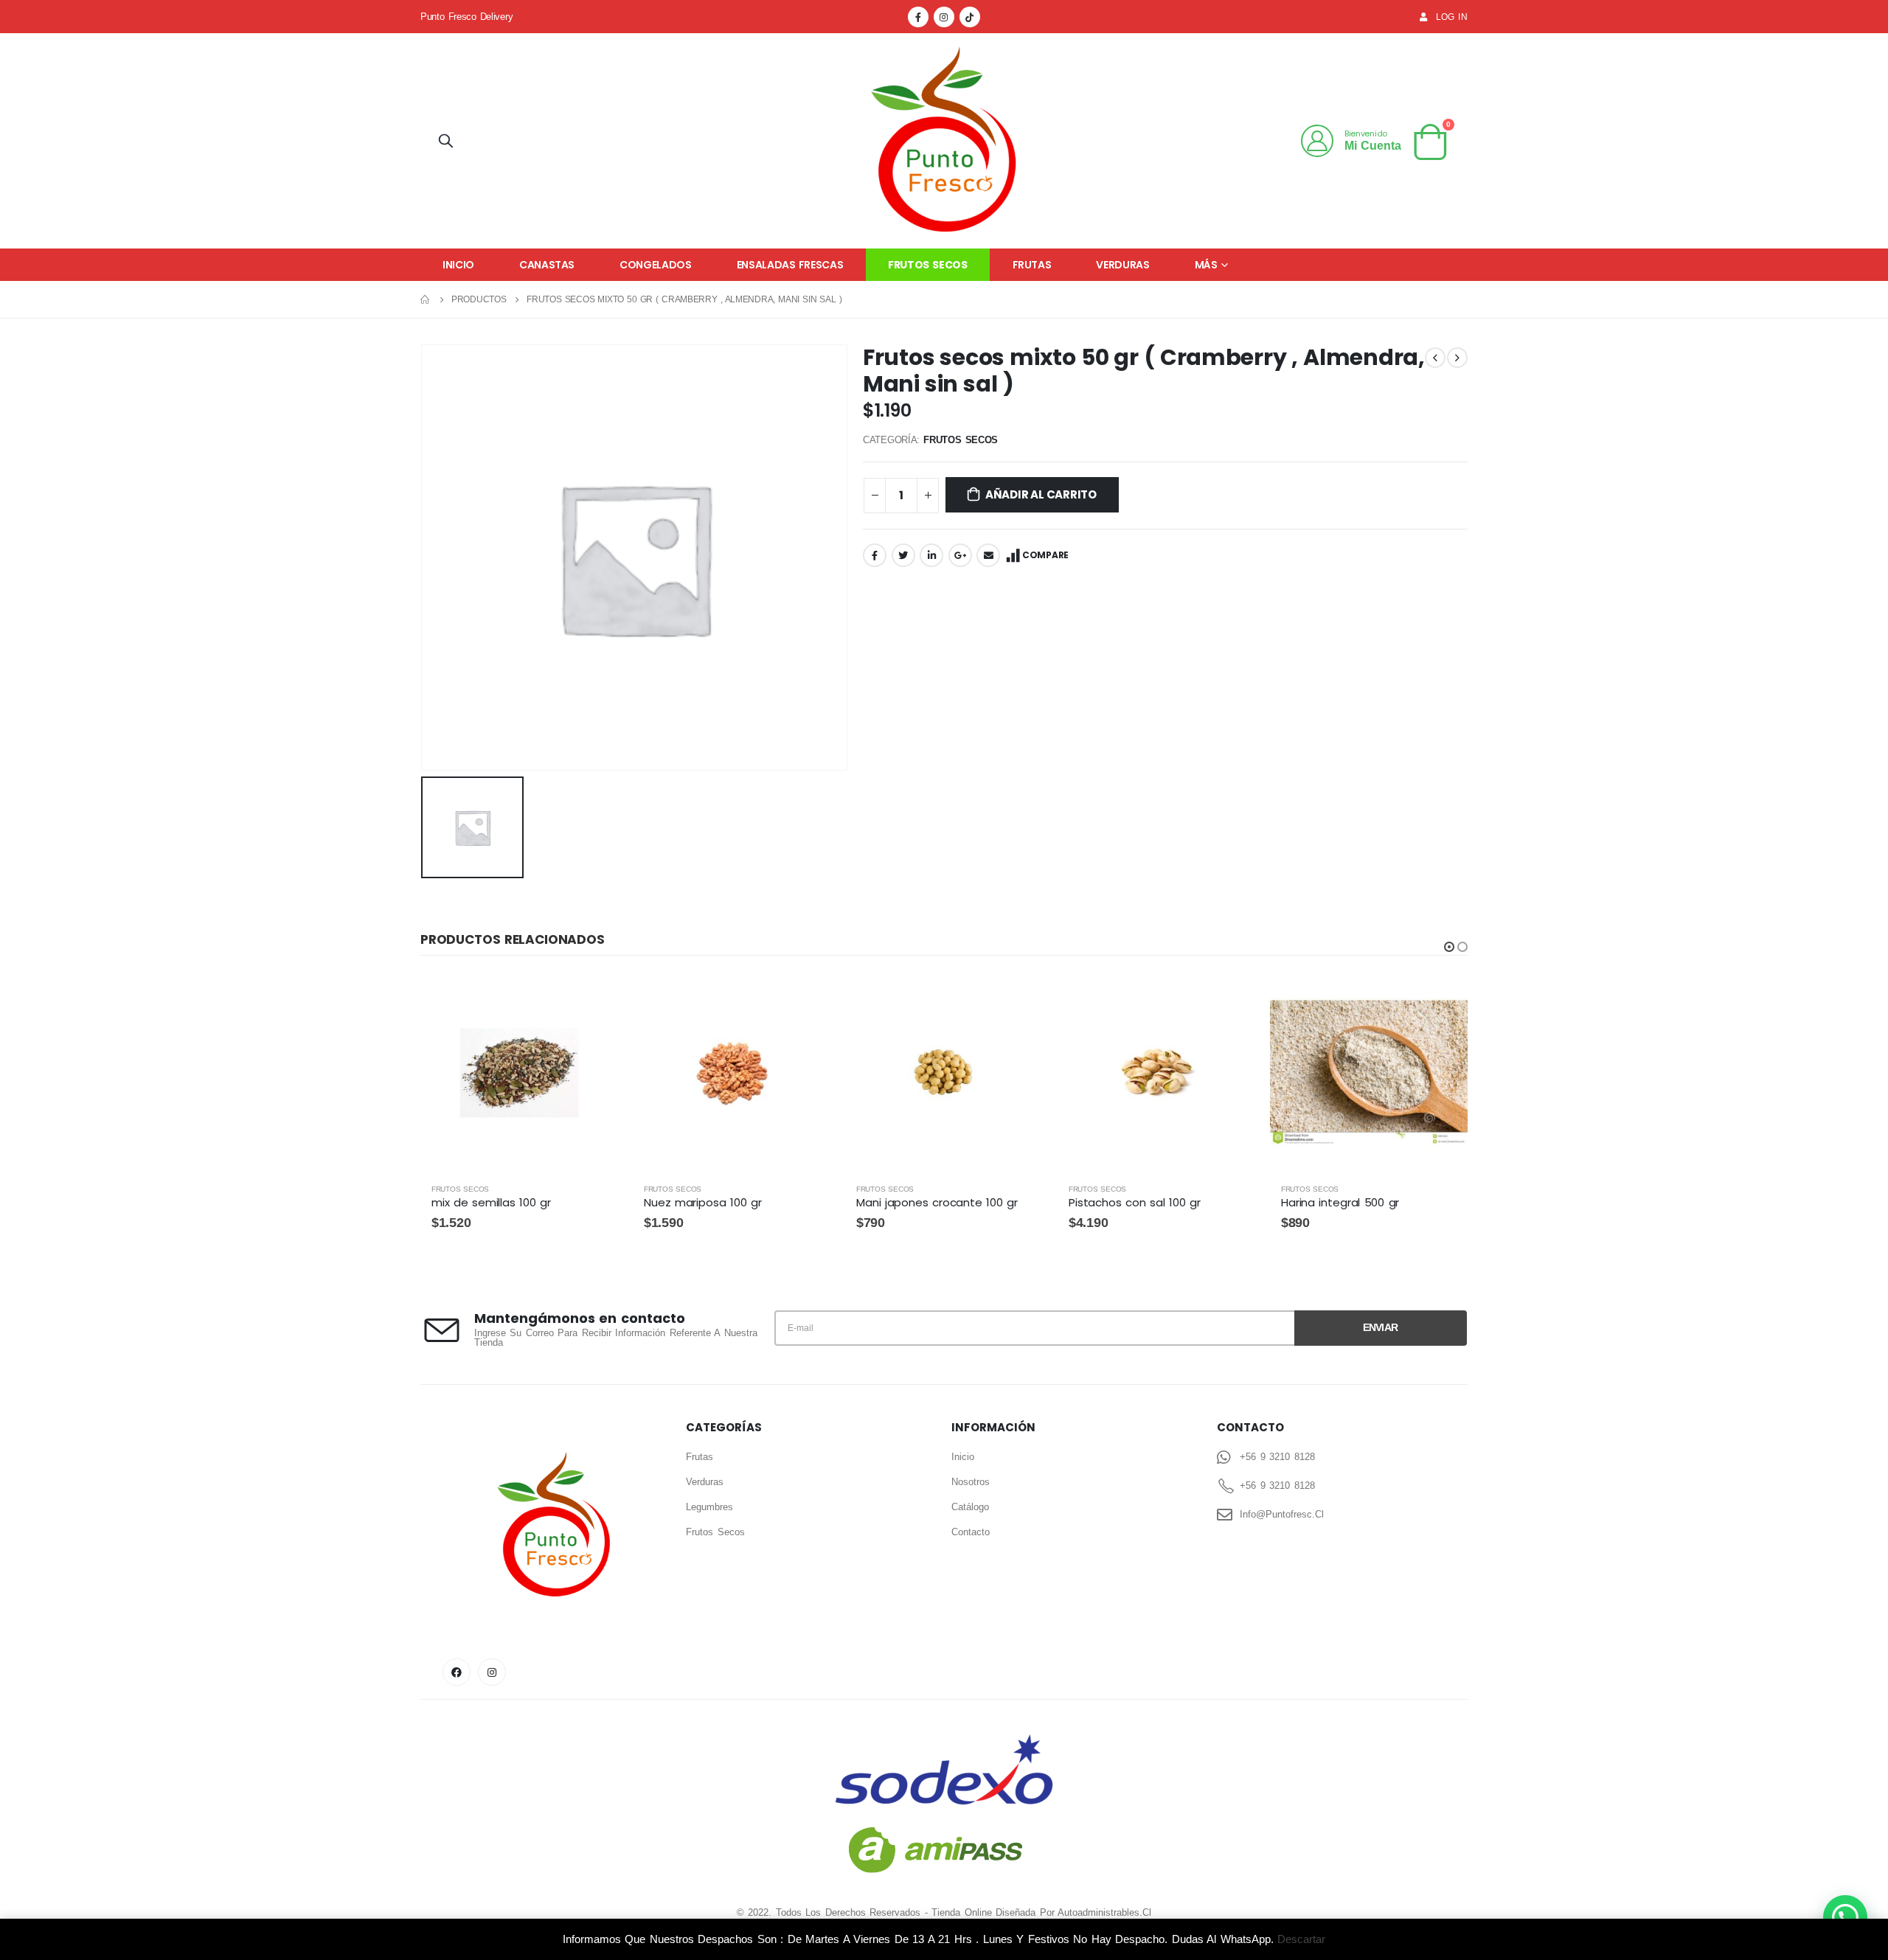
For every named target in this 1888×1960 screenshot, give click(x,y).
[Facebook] (918, 17)
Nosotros (971, 1482)
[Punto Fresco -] (944, 141)
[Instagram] (944, 17)
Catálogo (970, 1507)
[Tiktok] (970, 17)
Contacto (971, 1532)
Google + (960, 555)
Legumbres (709, 1507)
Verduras (1122, 265)
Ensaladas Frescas (790, 265)
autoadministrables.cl (1104, 1912)
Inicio (458, 265)
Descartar (1301, 1939)
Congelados (656, 265)
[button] (1449, 947)
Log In (1452, 17)
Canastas (547, 265)
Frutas (1032, 265)
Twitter (903, 555)
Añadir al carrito (1041, 494)
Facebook (875, 555)
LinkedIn (931, 555)
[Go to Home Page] (426, 299)
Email (988, 555)
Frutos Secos (927, 265)
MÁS (1206, 265)
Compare (1045, 555)
